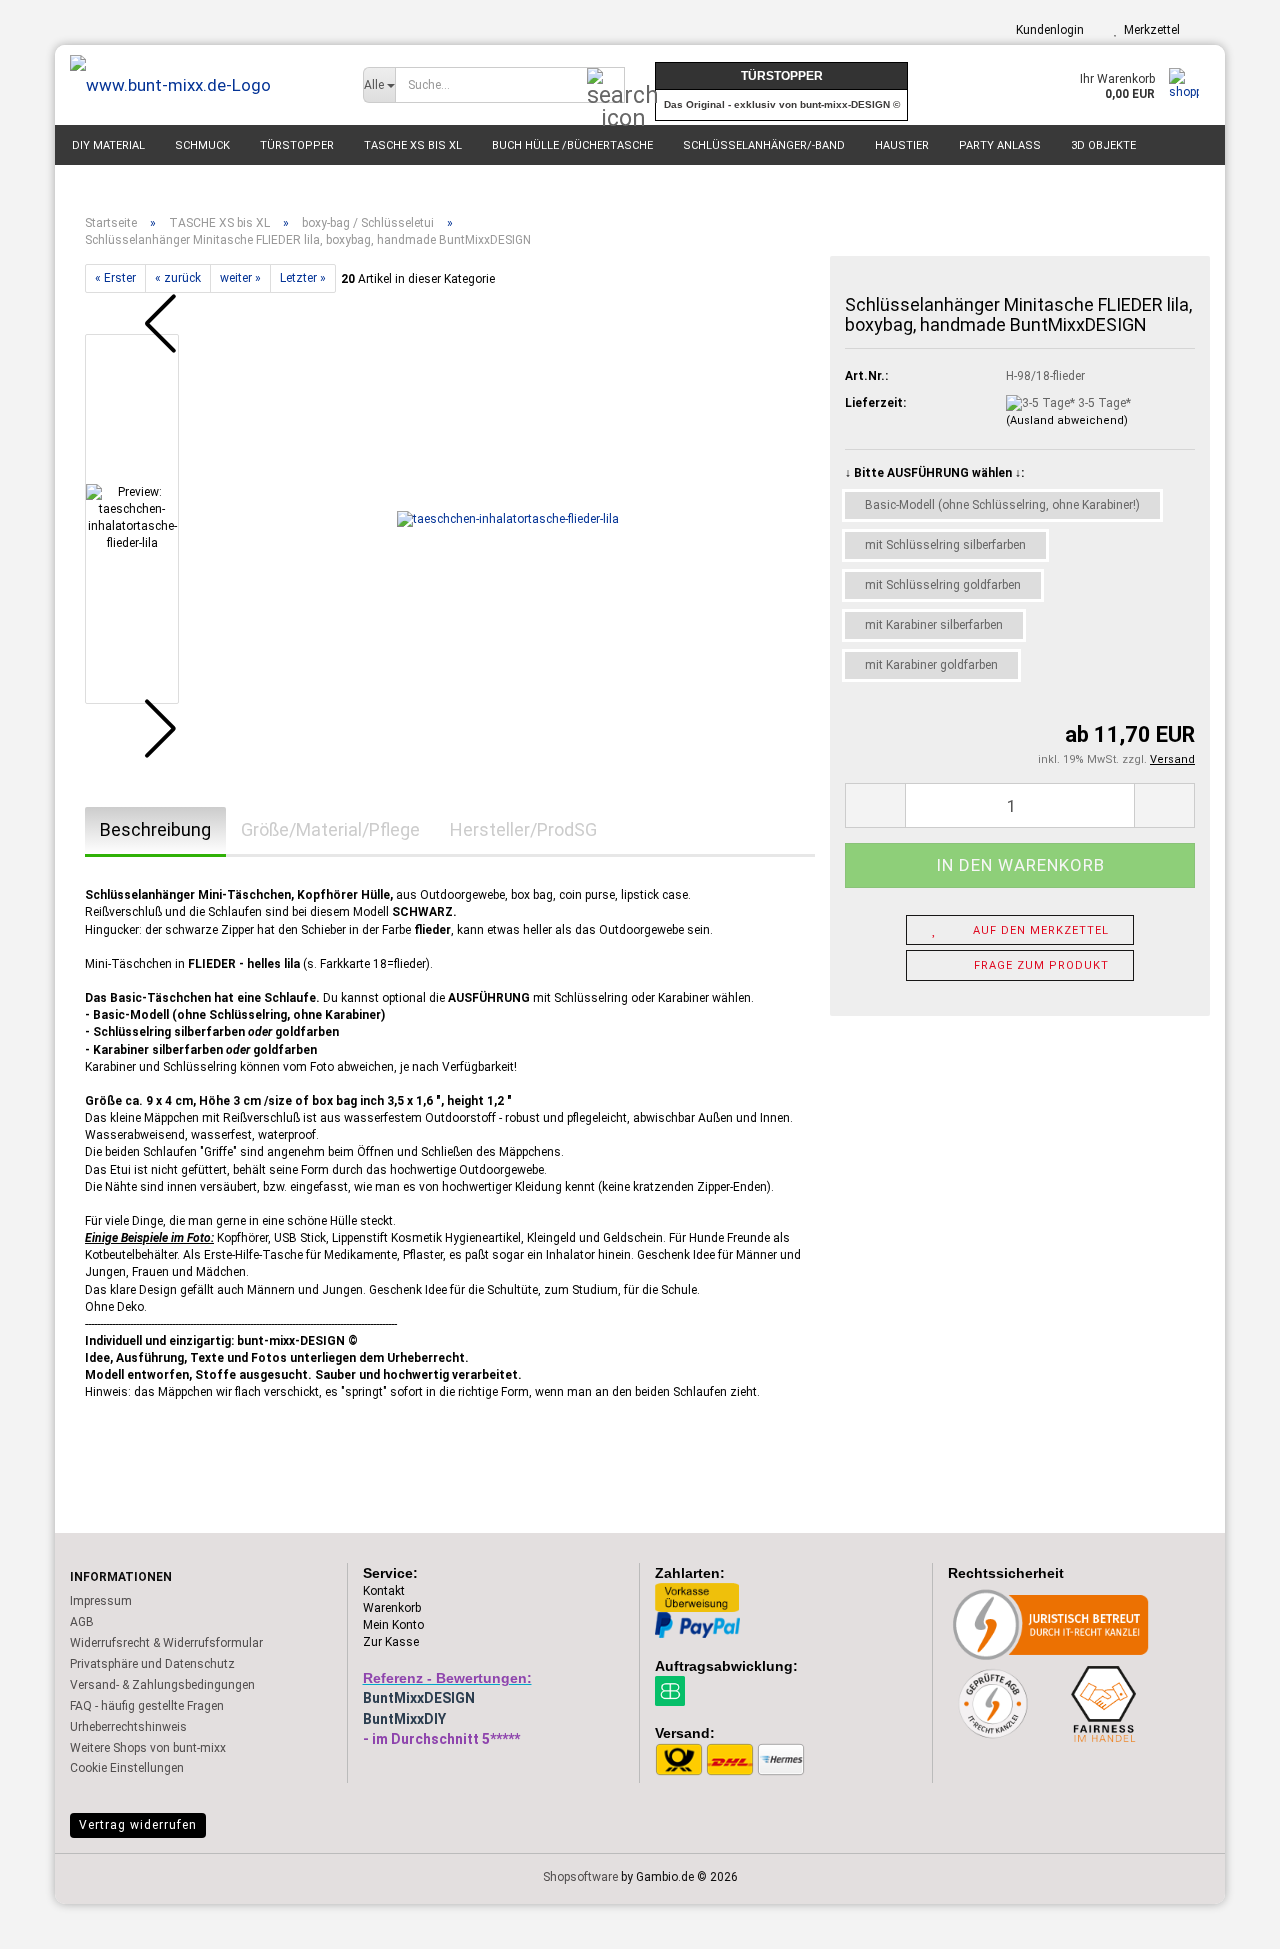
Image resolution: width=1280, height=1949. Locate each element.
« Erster (115, 278)
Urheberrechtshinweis (128, 1727)
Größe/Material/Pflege (330, 829)
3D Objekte (1103, 145)
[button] (145, 324)
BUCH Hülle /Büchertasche (572, 145)
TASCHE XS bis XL (413, 145)
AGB (82, 1622)
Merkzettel (1149, 30)
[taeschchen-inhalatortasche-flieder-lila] (508, 519)
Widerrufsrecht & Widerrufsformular (166, 1643)
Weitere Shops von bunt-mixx (148, 1748)
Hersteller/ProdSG (523, 829)
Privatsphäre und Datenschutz (152, 1664)
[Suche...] (606, 86)
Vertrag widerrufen (138, 1825)
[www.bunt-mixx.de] (201, 85)
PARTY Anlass (1000, 145)
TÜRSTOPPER (297, 145)
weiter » (240, 278)
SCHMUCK (202, 145)
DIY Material (108, 145)
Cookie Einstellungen (127, 1768)
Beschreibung (155, 829)
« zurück (178, 278)
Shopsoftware (580, 1877)
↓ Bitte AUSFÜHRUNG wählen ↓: (934, 473)
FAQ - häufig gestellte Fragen (147, 1706)
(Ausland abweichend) (1067, 420)
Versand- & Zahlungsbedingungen (162, 1685)
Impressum (101, 1601)
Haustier (902, 145)
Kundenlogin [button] (1047, 30)
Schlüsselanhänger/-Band (764, 145)
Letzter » (303, 278)
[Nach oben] (1225, 1919)
